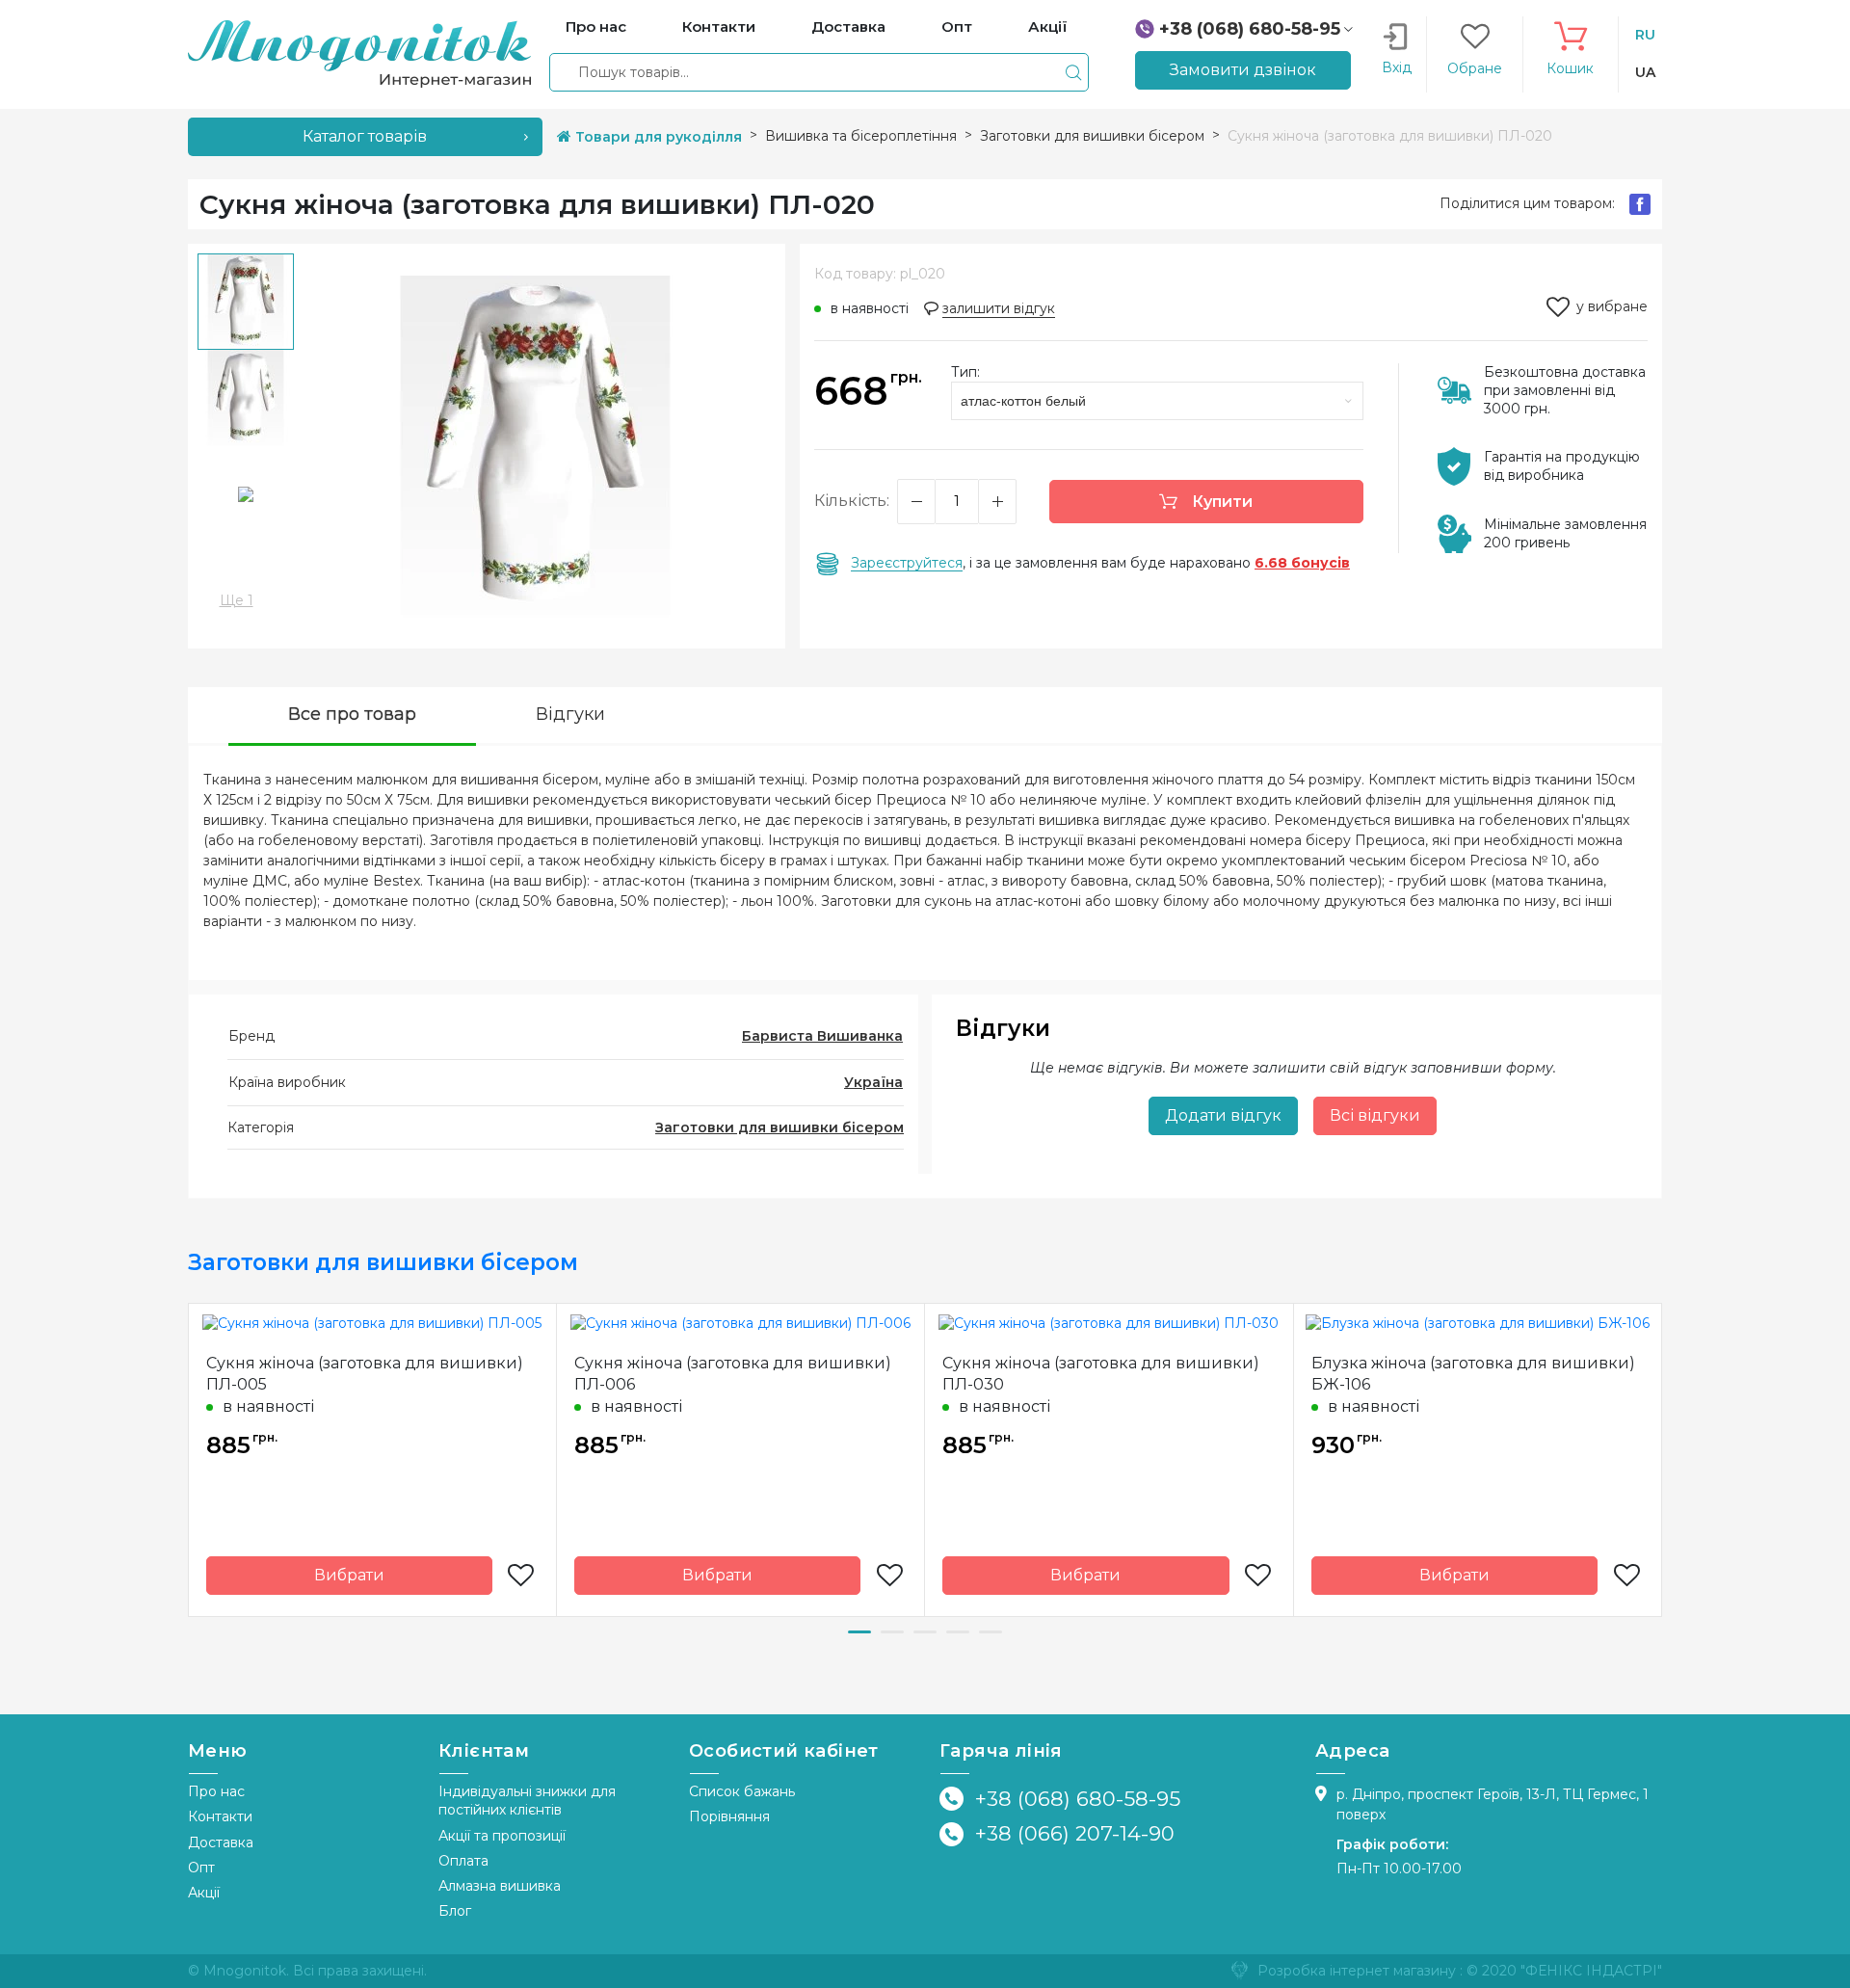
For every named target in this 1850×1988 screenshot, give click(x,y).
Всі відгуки (1375, 1115)
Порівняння (729, 1816)
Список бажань (742, 1791)
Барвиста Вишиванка (822, 1036)
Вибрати (349, 1575)
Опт (201, 1868)
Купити (1220, 502)
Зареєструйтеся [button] (907, 563)
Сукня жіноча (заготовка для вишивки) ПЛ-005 (365, 1374)
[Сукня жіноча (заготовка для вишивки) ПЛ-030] (1109, 1322)
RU (1645, 35)
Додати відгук (1223, 1115)
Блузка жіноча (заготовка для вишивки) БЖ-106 (1473, 1374)
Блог (455, 1911)
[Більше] (997, 502)
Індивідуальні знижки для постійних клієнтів (527, 1801)
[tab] (352, 716)
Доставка (221, 1842)
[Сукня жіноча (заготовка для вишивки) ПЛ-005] (372, 1322)
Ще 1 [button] (237, 600)
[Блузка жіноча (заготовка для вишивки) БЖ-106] (1478, 1322)
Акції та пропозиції (502, 1836)
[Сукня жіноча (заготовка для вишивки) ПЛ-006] (740, 1322)
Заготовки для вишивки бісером (780, 1127)
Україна (873, 1082)
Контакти (220, 1816)
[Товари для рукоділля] (359, 53)
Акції (204, 1893)
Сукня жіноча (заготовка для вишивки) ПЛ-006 (733, 1374)
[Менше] (916, 502)
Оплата (463, 1861)
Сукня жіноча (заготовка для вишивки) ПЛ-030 (1101, 1374)
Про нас (216, 1791)
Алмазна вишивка (500, 1886)
